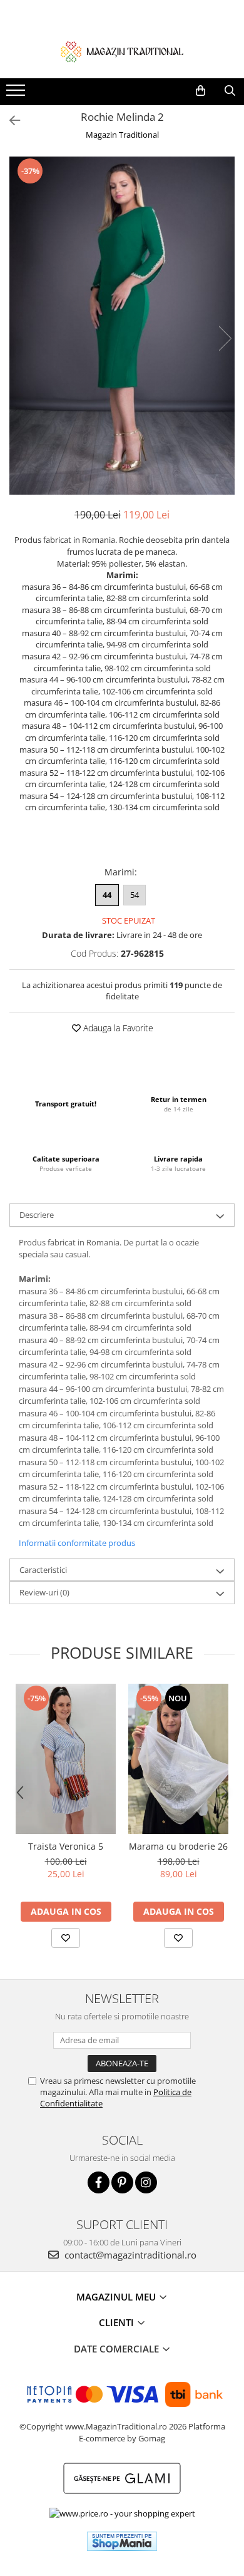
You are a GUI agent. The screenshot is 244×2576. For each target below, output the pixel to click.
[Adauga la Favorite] (66, 1938)
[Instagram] (146, 2182)
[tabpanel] (122, 326)
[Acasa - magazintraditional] (122, 51)
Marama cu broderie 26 (178, 1846)
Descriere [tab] (37, 1215)
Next (225, 338)
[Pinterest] (122, 2182)
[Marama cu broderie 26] (178, 1759)
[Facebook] (99, 2182)
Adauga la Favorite (117, 1028)
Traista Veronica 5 (66, 1846)
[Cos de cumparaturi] (201, 91)
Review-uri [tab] (44, 1592)
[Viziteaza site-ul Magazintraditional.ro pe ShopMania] (122, 2541)
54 (135, 895)
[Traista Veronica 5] (66, 1759)
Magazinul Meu (117, 2297)
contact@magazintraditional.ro (129, 2255)
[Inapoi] (9, 121)
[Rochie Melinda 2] (122, 326)
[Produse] (17, 94)
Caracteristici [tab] (43, 1570)
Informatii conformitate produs (77, 1543)
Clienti (118, 2322)
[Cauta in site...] (230, 91)
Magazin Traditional (122, 135)
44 (107, 895)
